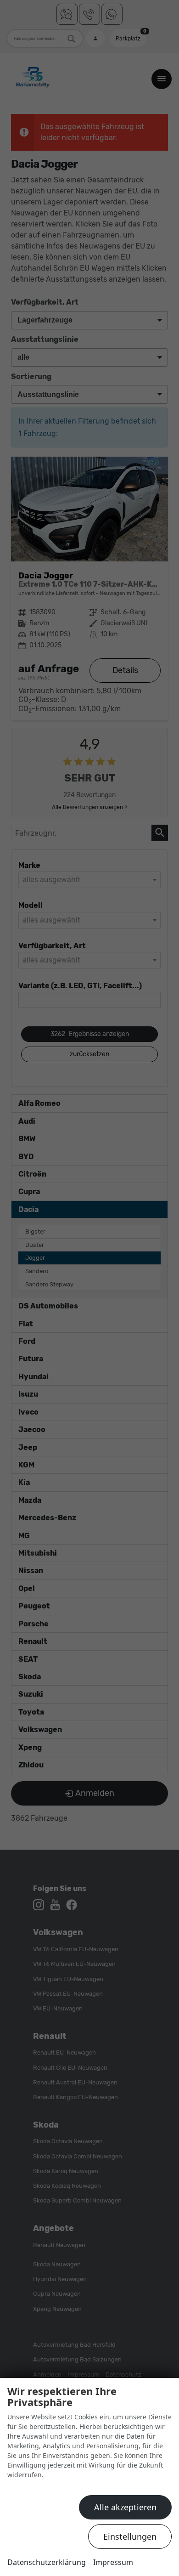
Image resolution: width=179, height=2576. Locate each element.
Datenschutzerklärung (47, 2562)
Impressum (113, 2562)
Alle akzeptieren (125, 2507)
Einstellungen (130, 2536)
